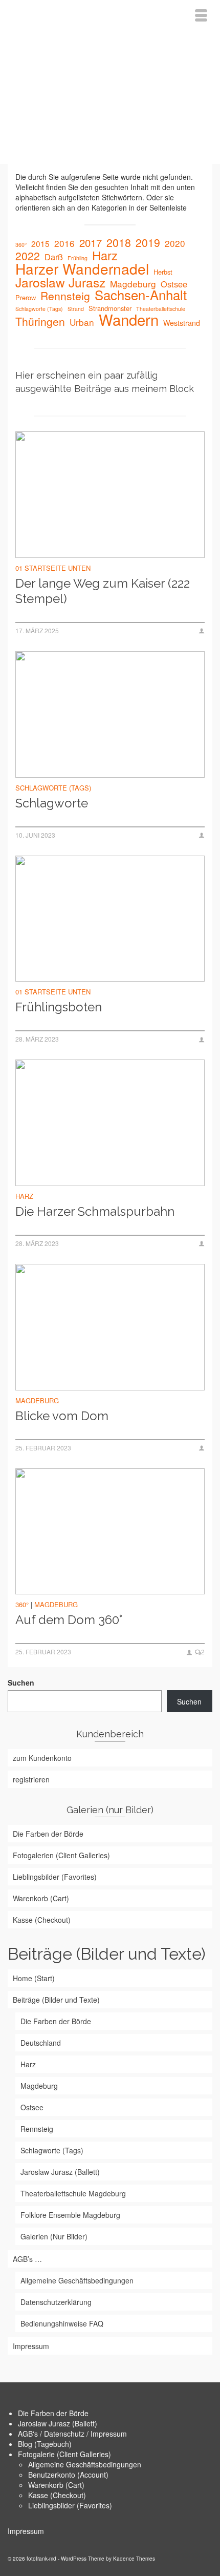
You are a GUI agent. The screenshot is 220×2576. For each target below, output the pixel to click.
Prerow (26, 297)
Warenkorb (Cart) (56, 2485)
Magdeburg (133, 284)
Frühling (78, 258)
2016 (64, 243)
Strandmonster (110, 308)
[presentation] (110, 495)
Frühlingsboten (59, 1007)
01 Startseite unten (53, 568)
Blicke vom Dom (62, 1416)
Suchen (21, 1682)
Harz (105, 255)
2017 (91, 243)
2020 (175, 243)
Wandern (129, 319)
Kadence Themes (134, 2559)
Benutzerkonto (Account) (68, 2475)
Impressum (26, 2531)
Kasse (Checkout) (57, 2495)
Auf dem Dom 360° (69, 1620)
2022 (28, 256)
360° (21, 245)
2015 (40, 243)
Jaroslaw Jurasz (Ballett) (58, 2423)
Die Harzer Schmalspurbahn (95, 1211)
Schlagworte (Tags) (39, 309)
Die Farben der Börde (53, 2413)
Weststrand (182, 323)
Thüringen (40, 321)
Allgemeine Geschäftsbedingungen (85, 2464)
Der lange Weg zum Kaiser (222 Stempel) (103, 591)
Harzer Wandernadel (82, 268)
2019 (148, 242)
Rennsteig (65, 296)
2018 (119, 242)
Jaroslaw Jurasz (60, 282)
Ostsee (174, 284)
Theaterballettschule (161, 309)
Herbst (163, 272)
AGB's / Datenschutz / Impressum (72, 2434)
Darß (54, 257)
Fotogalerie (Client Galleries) (64, 2454)
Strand (76, 309)
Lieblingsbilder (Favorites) (70, 2505)
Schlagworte (52, 803)
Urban (82, 322)
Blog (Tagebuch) (45, 2444)
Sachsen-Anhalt (141, 295)
